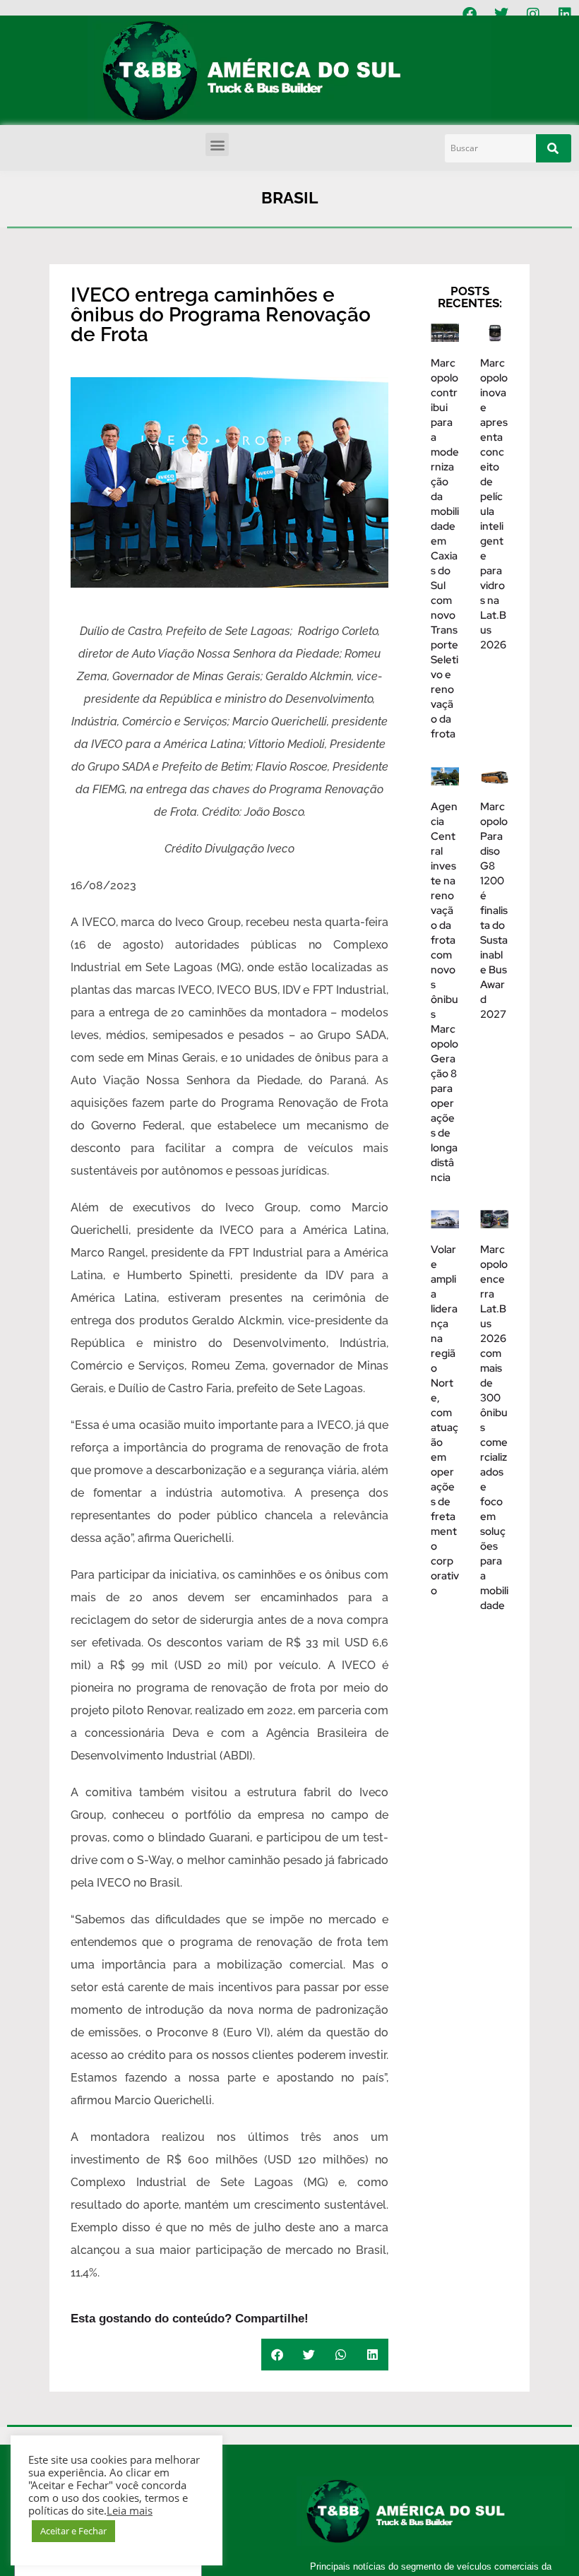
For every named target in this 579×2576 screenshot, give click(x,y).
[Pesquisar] (554, 148)
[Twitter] (501, 14)
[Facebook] (470, 14)
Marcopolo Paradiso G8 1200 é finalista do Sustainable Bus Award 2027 (494, 910)
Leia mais (130, 2510)
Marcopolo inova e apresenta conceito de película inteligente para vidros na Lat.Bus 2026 (494, 504)
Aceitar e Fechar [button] (73, 2531)
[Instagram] (533, 14)
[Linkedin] (565, 14)
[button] (217, 144)
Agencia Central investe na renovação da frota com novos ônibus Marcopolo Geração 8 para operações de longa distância (444, 992)
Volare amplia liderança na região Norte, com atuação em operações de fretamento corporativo (445, 1420)
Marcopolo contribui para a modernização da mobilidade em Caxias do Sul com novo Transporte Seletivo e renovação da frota (445, 548)
